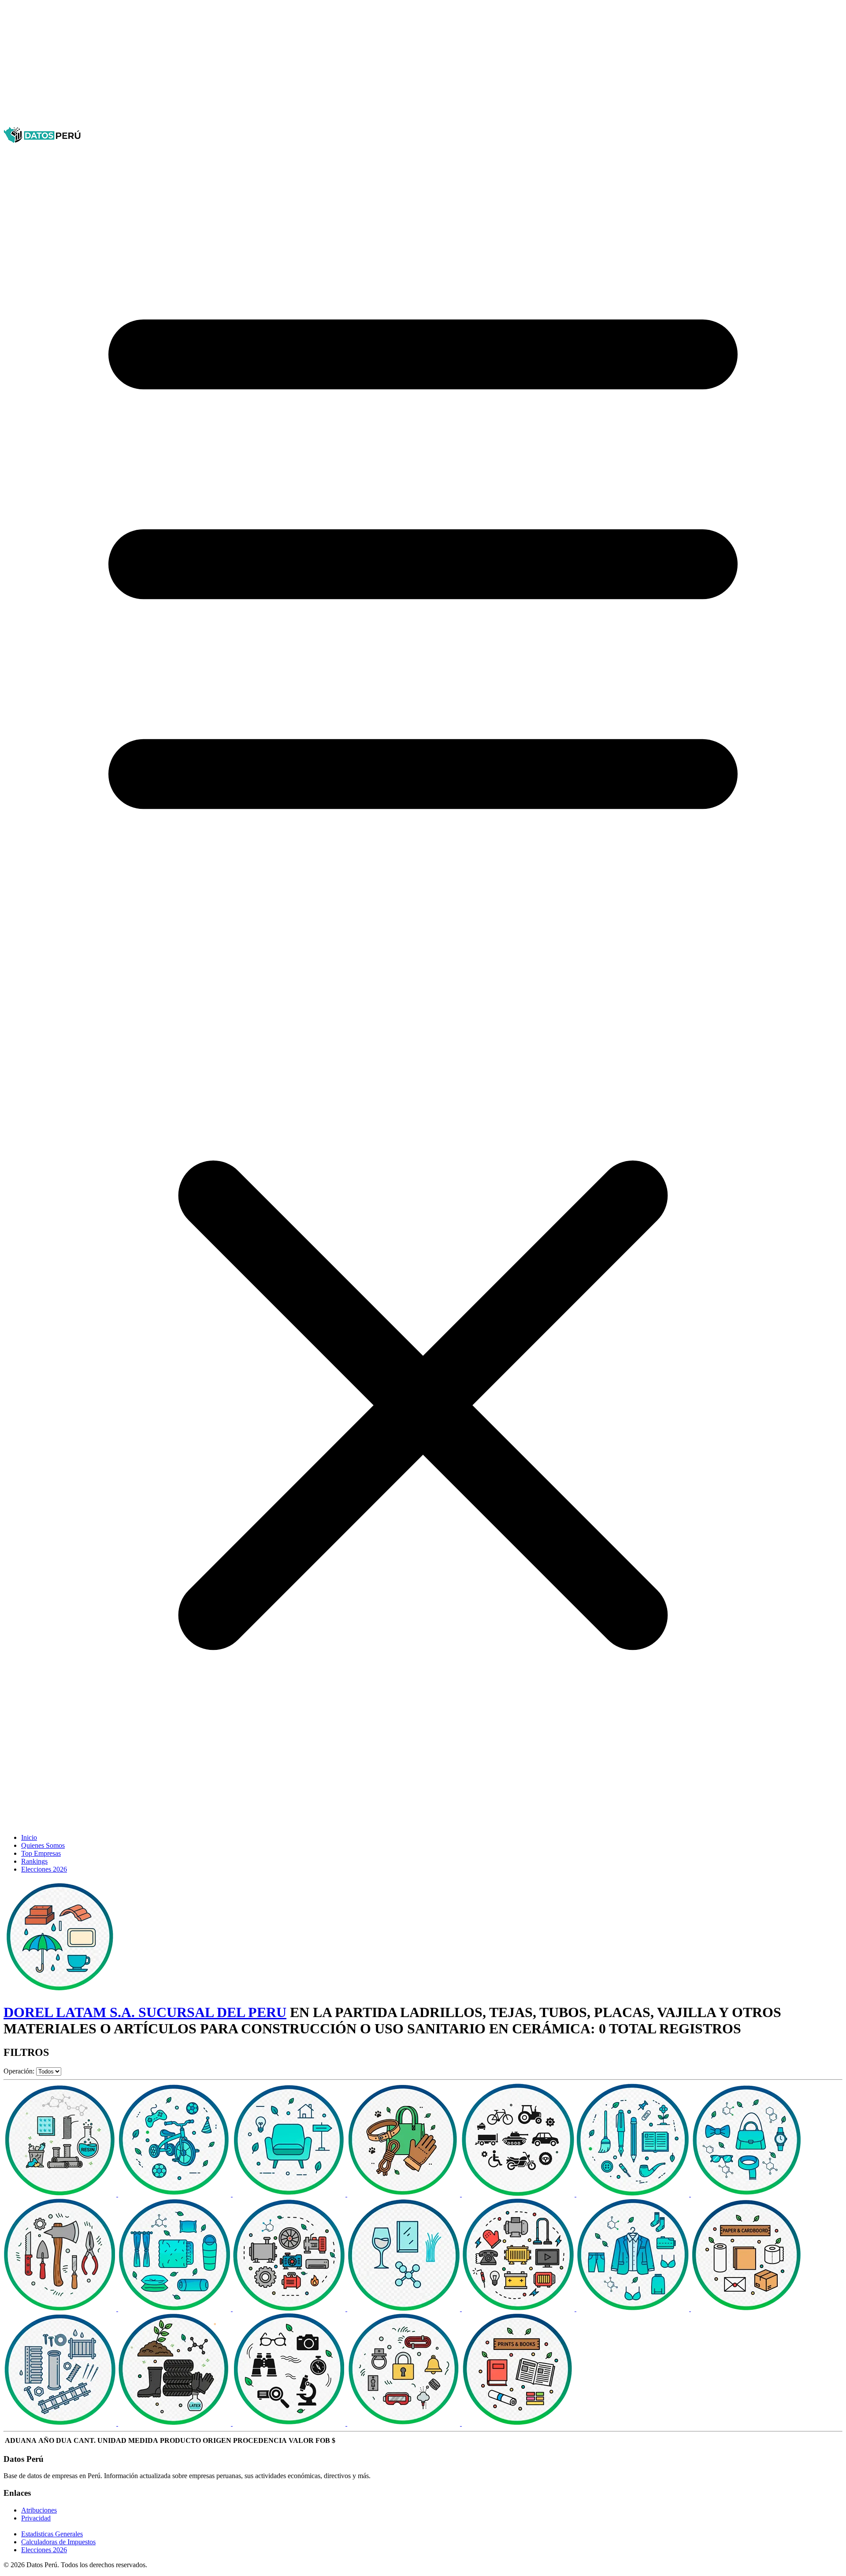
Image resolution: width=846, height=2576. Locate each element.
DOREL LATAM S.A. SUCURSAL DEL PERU (145, 2012)
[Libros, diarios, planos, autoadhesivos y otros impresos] (518, 2423)
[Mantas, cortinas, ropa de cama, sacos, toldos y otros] (175, 2309)
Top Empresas (41, 1853)
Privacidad (36, 2518)
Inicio (29, 1837)
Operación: (19, 2071)
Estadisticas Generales (52, 2534)
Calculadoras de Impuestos (58, 2542)
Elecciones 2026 (44, 1869)
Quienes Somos (43, 1845)
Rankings (34, 1861)
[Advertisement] (268, 65)
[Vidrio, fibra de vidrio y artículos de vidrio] (404, 2309)
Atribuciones (39, 2510)
